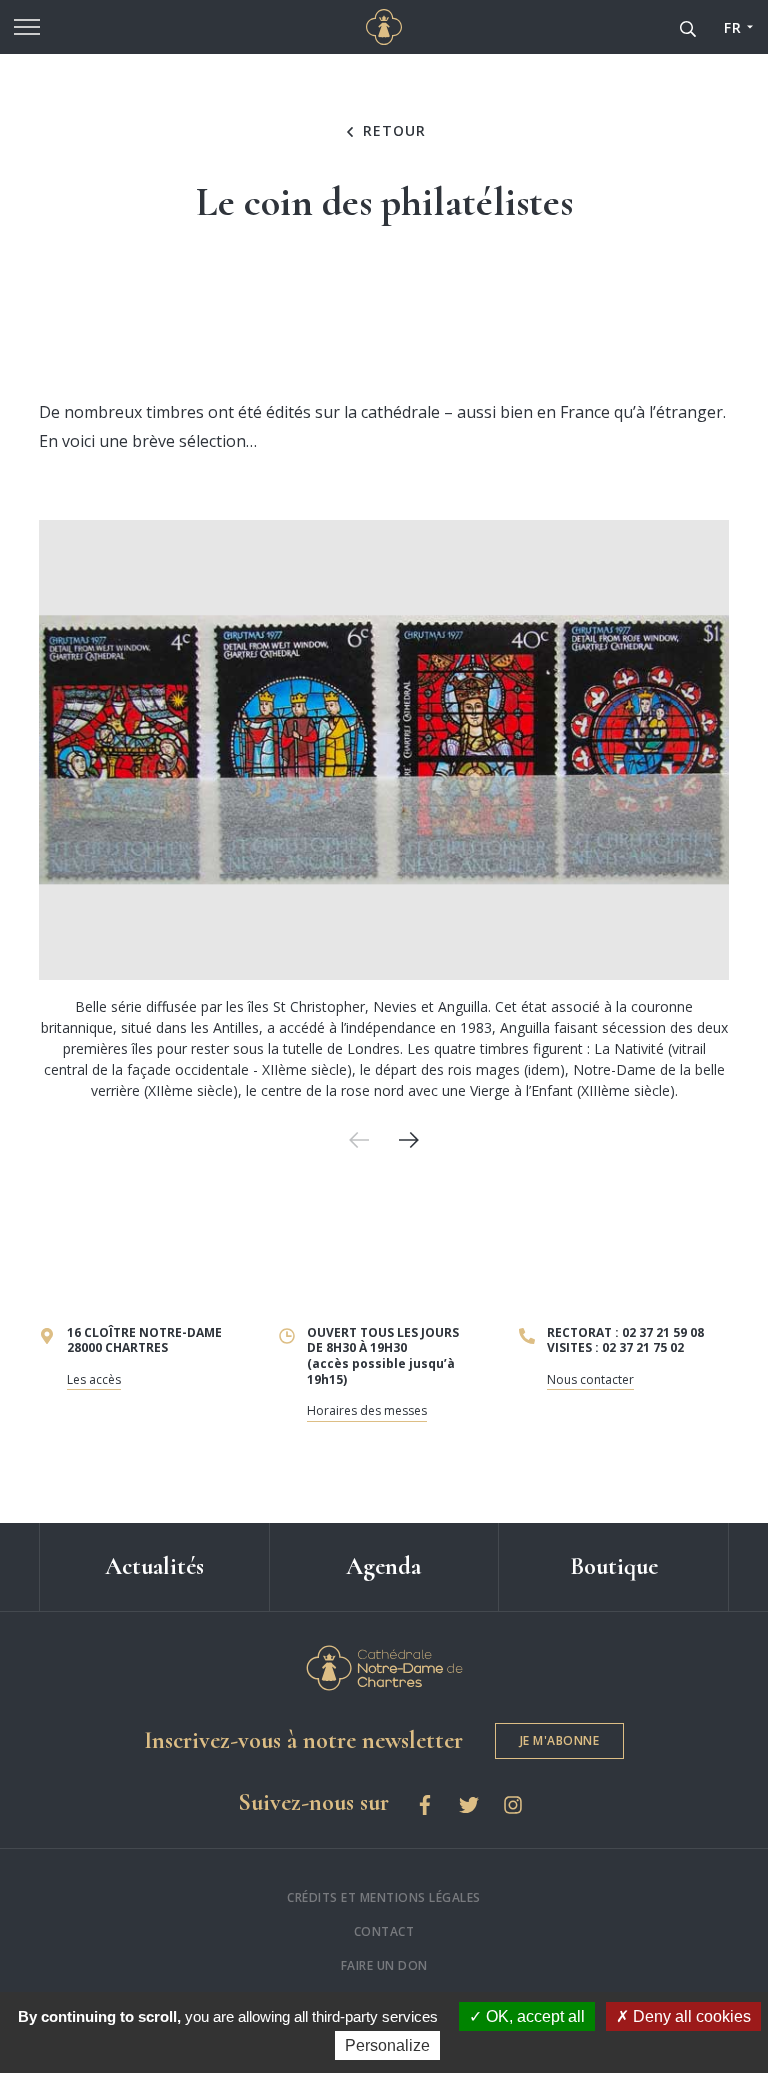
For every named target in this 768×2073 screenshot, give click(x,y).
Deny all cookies (690, 2016)
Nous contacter (590, 1379)
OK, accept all (533, 2016)
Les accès (94, 1379)
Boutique (614, 1566)
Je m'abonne (560, 1740)
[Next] (409, 1140)
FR (732, 27)
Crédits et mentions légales (384, 1897)
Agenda (383, 1566)
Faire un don (384, 1965)
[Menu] (27, 27)
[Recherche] (688, 27)
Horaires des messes (367, 1410)
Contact (384, 1931)
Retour (392, 131)
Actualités (154, 1566)
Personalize (387, 2045)
